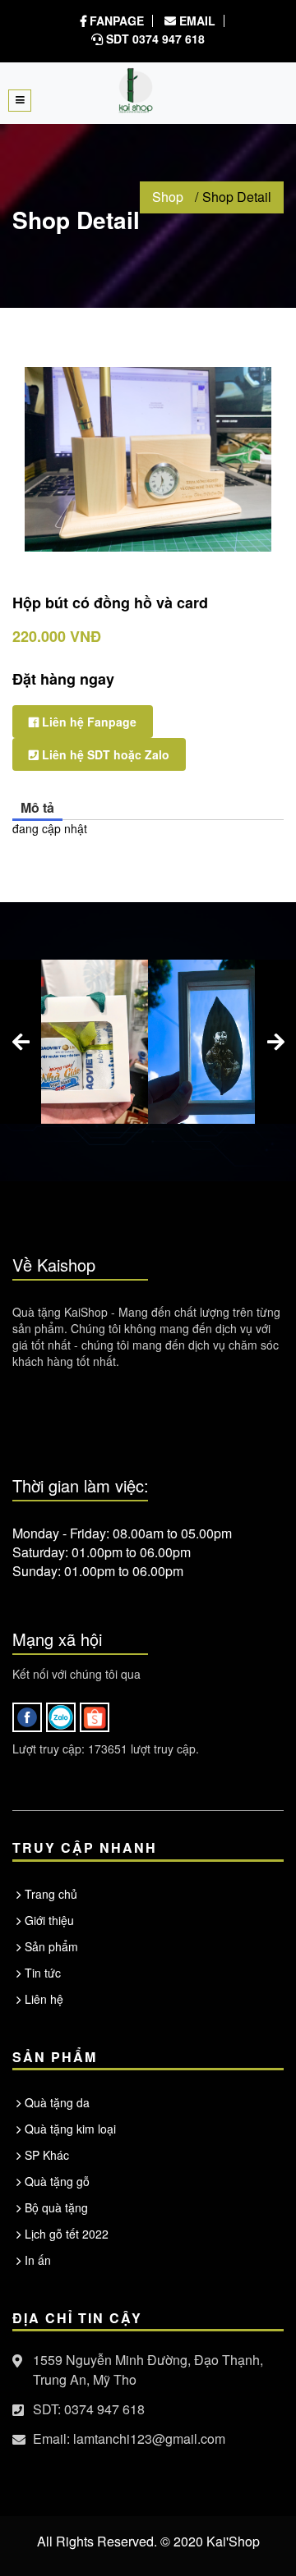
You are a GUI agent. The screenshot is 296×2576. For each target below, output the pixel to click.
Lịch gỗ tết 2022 (67, 2234)
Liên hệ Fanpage (88, 722)
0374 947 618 (104, 2409)
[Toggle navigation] (20, 101)
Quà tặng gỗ (57, 2181)
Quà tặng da (57, 2102)
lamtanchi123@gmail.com (149, 2438)
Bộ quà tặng (56, 2207)
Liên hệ (44, 1999)
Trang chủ (51, 1894)
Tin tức (43, 1973)
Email (196, 21)
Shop (168, 197)
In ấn (38, 2260)
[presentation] (21, 1042)
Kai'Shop (233, 2541)
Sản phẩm (51, 1946)
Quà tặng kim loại (70, 2129)
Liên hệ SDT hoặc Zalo (104, 754)
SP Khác (47, 2155)
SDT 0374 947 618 (154, 39)
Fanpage (115, 21)
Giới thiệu (49, 1920)
